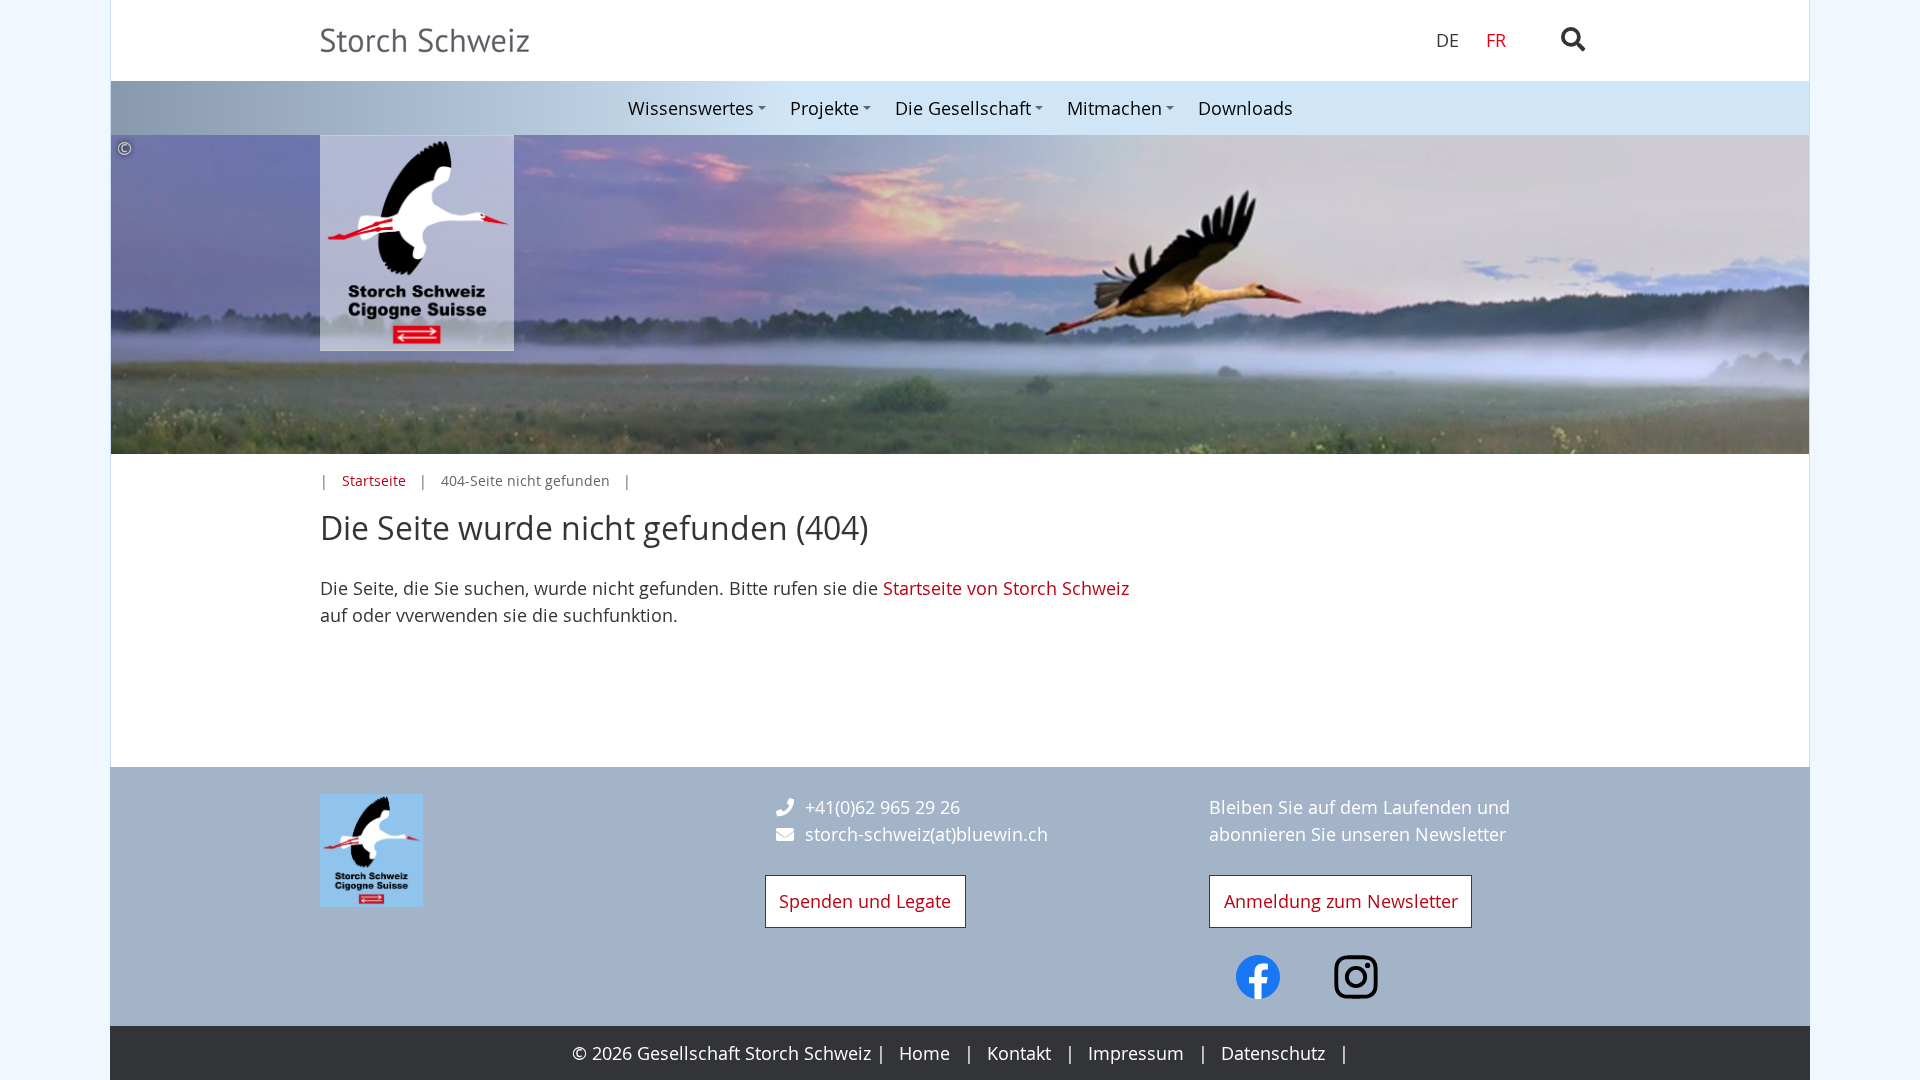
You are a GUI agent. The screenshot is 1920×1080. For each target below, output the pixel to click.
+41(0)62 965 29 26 (882, 807)
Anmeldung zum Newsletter (1341, 901)
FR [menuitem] (1496, 40)
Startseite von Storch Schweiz (1006, 588)
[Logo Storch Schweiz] (371, 851)
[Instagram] (1356, 977)
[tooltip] (960, 148)
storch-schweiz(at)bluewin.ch (926, 834)
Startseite (374, 480)
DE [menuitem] (1447, 40)
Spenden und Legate (865, 901)
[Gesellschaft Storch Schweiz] (515, 40)
